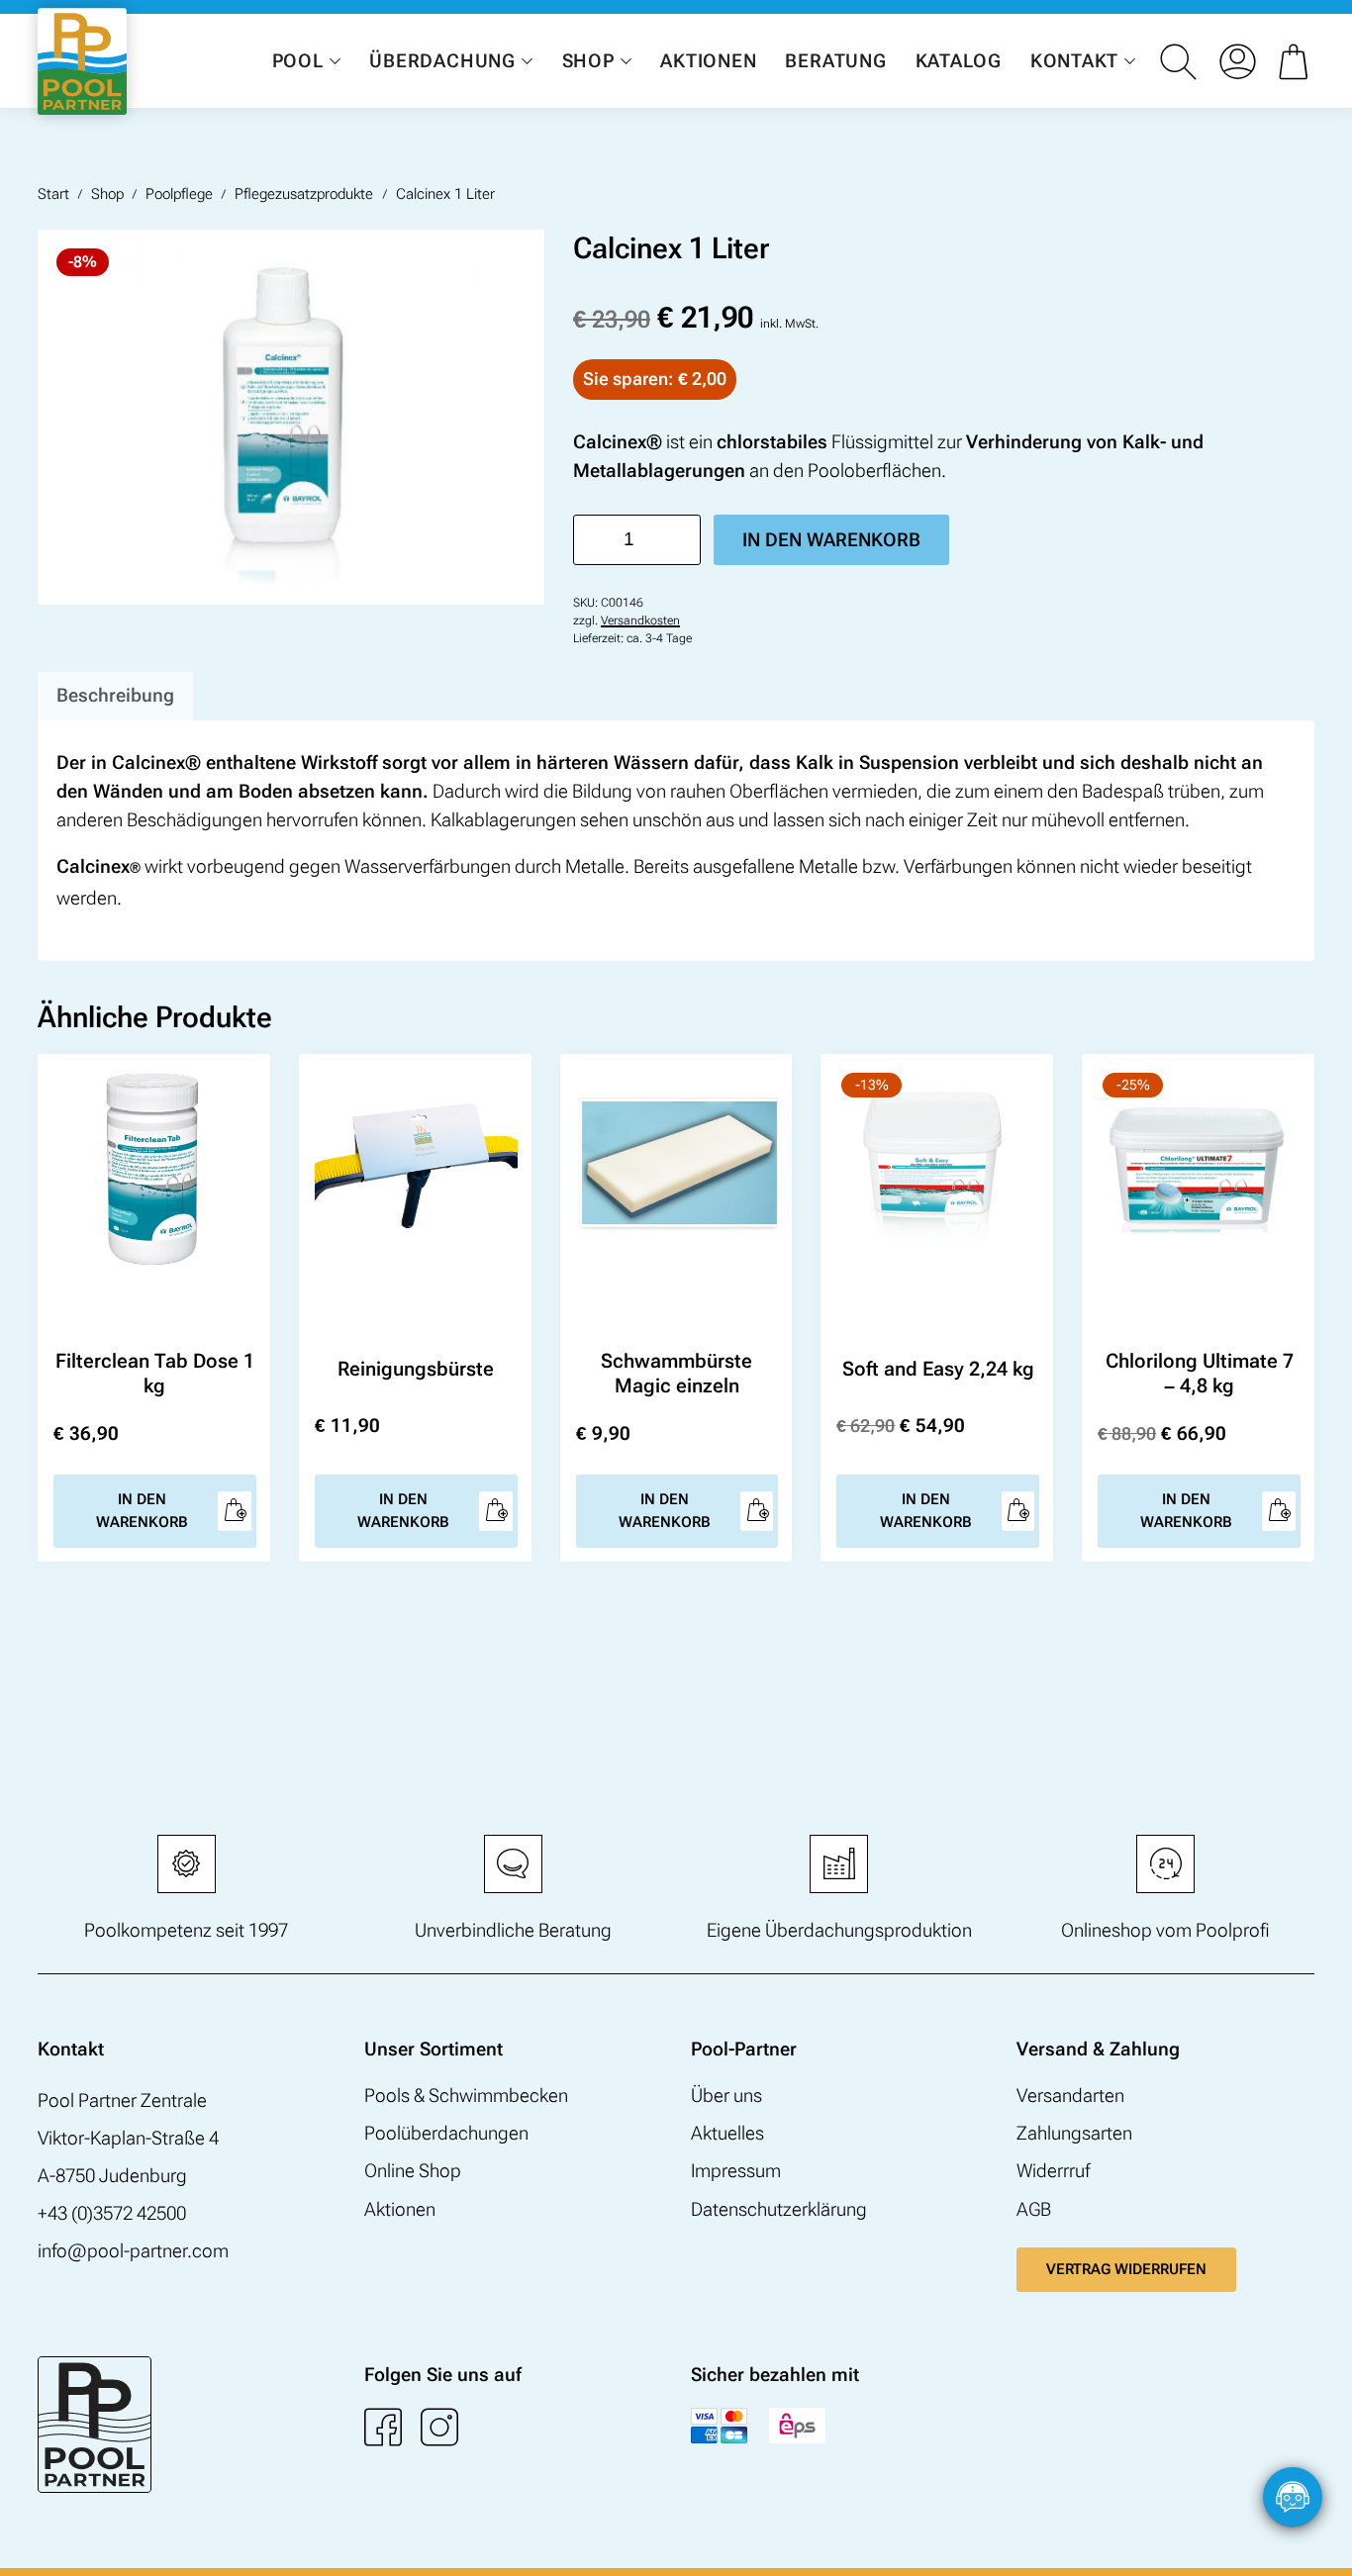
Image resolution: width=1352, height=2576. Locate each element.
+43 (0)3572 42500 (112, 2213)
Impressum (736, 2171)
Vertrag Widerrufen (1126, 2269)
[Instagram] (439, 2427)
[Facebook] (383, 2427)
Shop (588, 61)
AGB (1034, 2209)
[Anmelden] (1237, 61)
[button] (1317, 2541)
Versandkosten (640, 620)
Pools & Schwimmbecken (466, 2096)
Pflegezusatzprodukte (304, 194)
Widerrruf (1053, 2171)
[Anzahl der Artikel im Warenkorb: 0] (1297, 61)
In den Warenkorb (831, 540)
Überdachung (442, 61)
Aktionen (708, 61)
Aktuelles (727, 2133)
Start (53, 194)
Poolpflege (179, 194)
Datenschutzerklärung (779, 2209)
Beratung (835, 61)
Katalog (959, 61)
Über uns (726, 2096)
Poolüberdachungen (446, 2133)
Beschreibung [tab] (115, 695)
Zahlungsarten (1074, 2133)
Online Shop (413, 2171)
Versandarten (1070, 2096)
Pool (298, 61)
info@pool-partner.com (133, 2251)
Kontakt (1074, 61)
